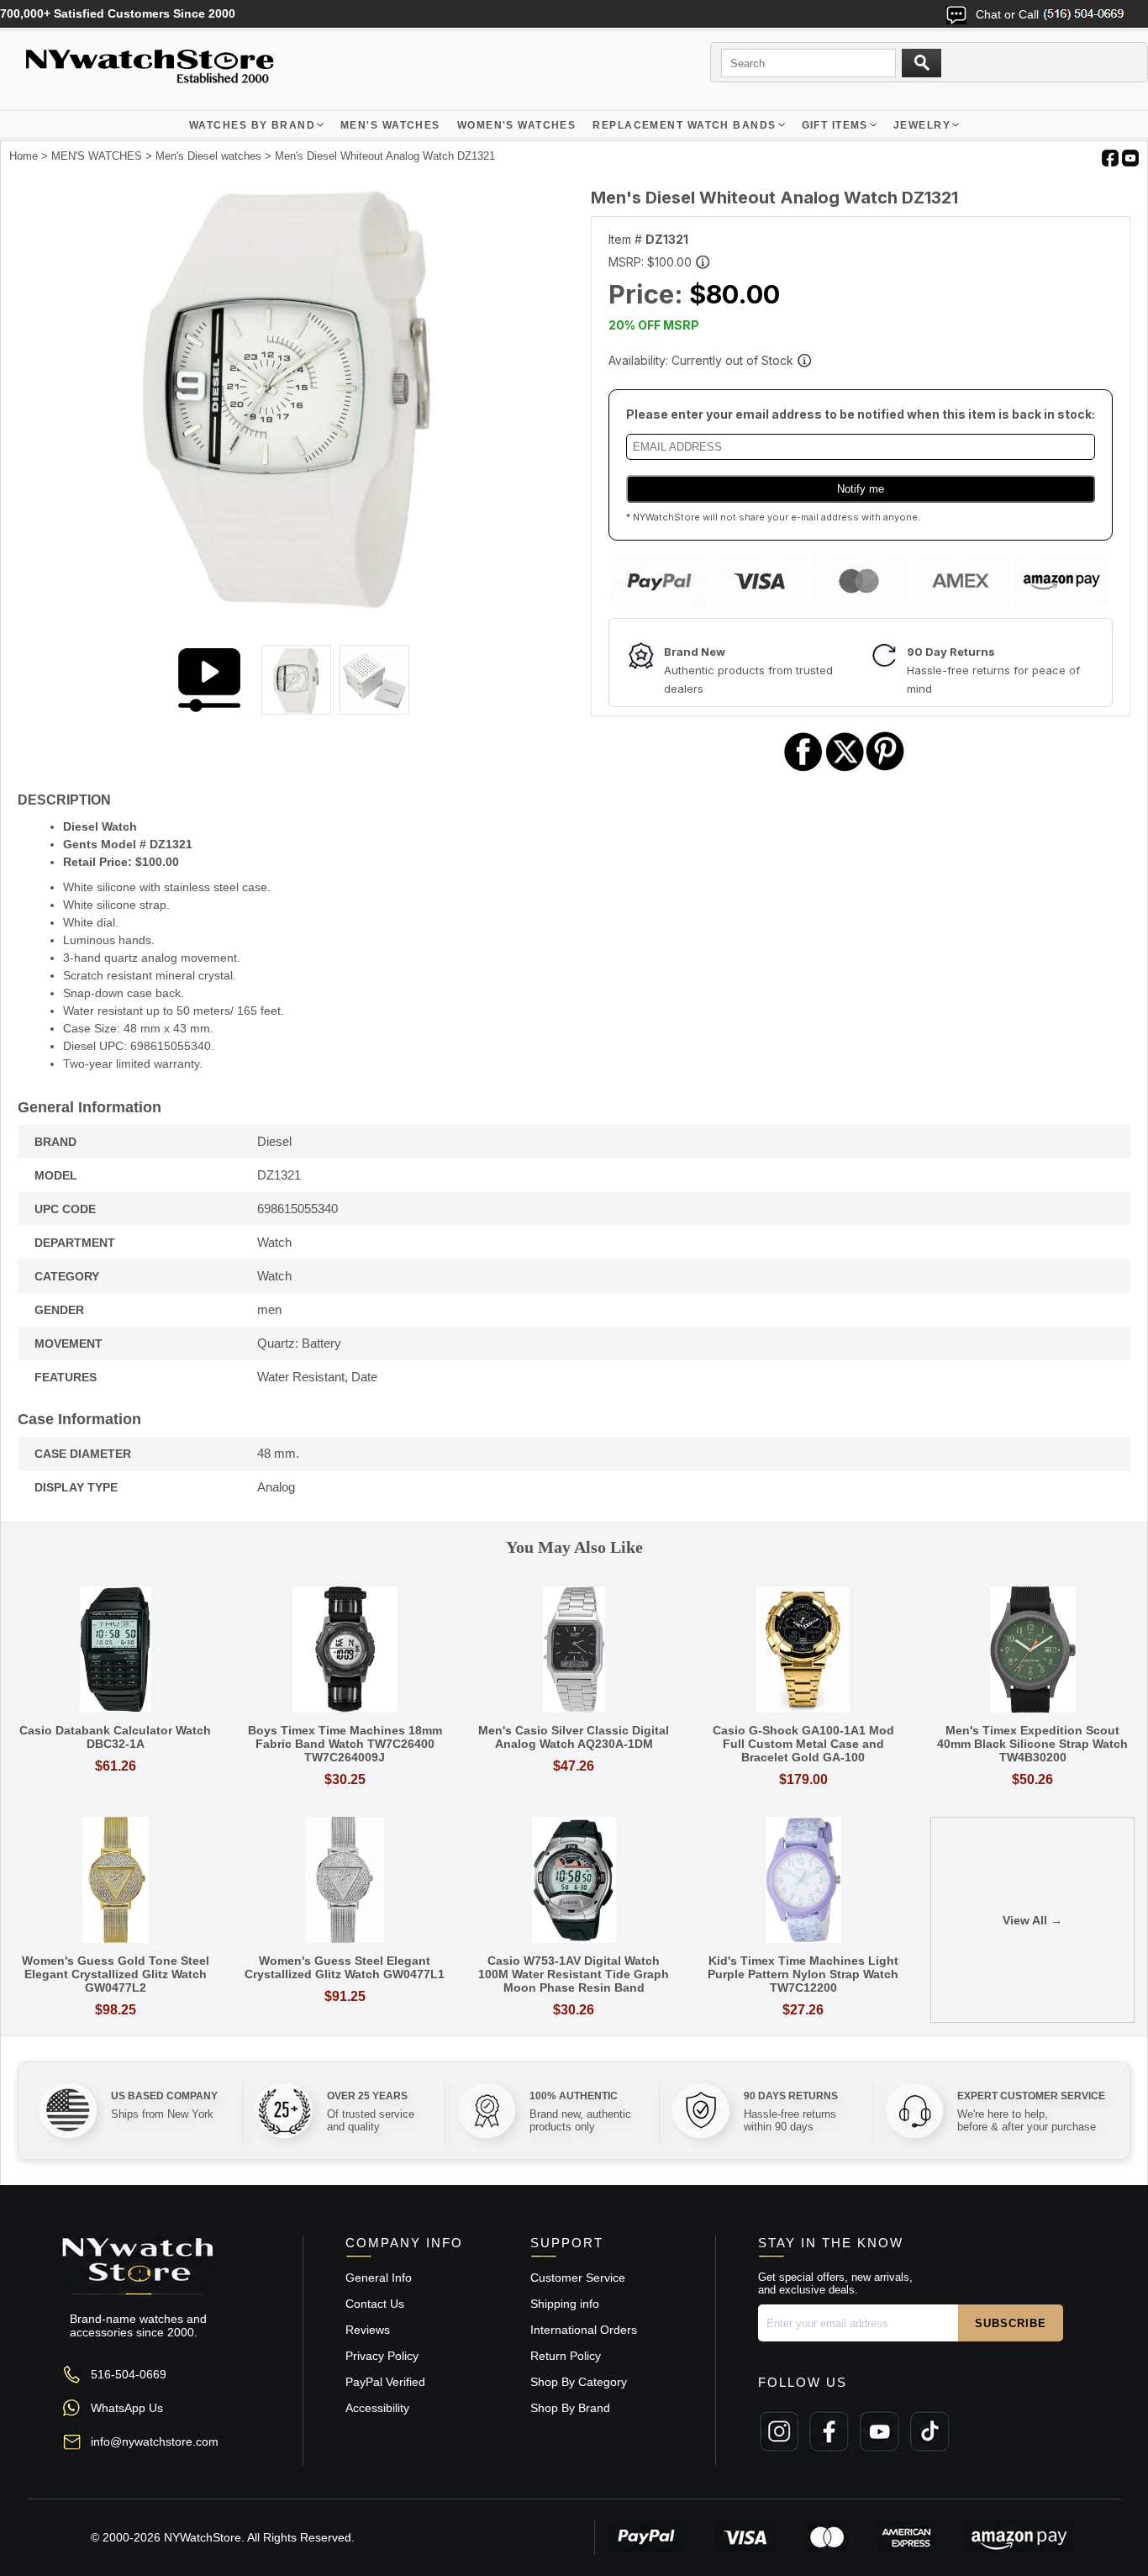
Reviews (368, 2330)
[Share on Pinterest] (885, 769)
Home (24, 156)
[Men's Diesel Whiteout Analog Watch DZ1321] (287, 604)
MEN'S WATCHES (390, 125)
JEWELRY (922, 125)
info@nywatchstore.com (155, 2441)
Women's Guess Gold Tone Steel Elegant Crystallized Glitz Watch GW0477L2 (116, 1974)
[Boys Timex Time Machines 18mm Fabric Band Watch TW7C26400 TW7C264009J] (345, 1651)
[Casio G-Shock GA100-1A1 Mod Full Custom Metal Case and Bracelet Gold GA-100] (803, 1651)
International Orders (584, 2330)
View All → (1032, 1920)
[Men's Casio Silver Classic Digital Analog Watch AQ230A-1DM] (574, 1651)
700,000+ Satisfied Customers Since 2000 (118, 13)
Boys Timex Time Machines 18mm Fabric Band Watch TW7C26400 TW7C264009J (345, 1744)
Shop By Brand (570, 2408)
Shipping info (565, 2304)
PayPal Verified (385, 2382)
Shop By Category (579, 2382)
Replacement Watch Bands (684, 125)
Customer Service (578, 2278)
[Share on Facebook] (803, 769)
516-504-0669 (129, 2374)
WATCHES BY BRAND (252, 125)
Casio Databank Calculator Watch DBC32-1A (115, 1737)
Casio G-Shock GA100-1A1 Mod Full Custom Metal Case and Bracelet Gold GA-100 (803, 1744)
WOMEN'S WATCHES (517, 125)
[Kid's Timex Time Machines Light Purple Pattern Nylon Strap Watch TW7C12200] (803, 1881)
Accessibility (377, 2408)
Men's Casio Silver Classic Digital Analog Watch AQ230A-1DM (574, 1737)
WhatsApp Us (127, 2408)
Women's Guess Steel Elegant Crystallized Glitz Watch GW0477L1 (345, 1967)
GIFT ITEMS (835, 125)
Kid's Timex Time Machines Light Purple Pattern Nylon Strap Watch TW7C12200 (803, 1974)
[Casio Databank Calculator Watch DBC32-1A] (116, 1651)
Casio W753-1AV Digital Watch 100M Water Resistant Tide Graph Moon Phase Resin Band (574, 1974)
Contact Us (375, 2304)
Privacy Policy (382, 2356)
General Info (379, 2278)
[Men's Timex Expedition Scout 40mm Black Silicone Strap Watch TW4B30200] (1032, 1651)
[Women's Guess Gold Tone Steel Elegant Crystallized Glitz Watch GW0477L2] (116, 1881)
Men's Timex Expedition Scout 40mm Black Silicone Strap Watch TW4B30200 (1032, 1744)
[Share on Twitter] (845, 769)
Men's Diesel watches (208, 156)
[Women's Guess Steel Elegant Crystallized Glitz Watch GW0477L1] (345, 1881)
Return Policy (566, 2356)
